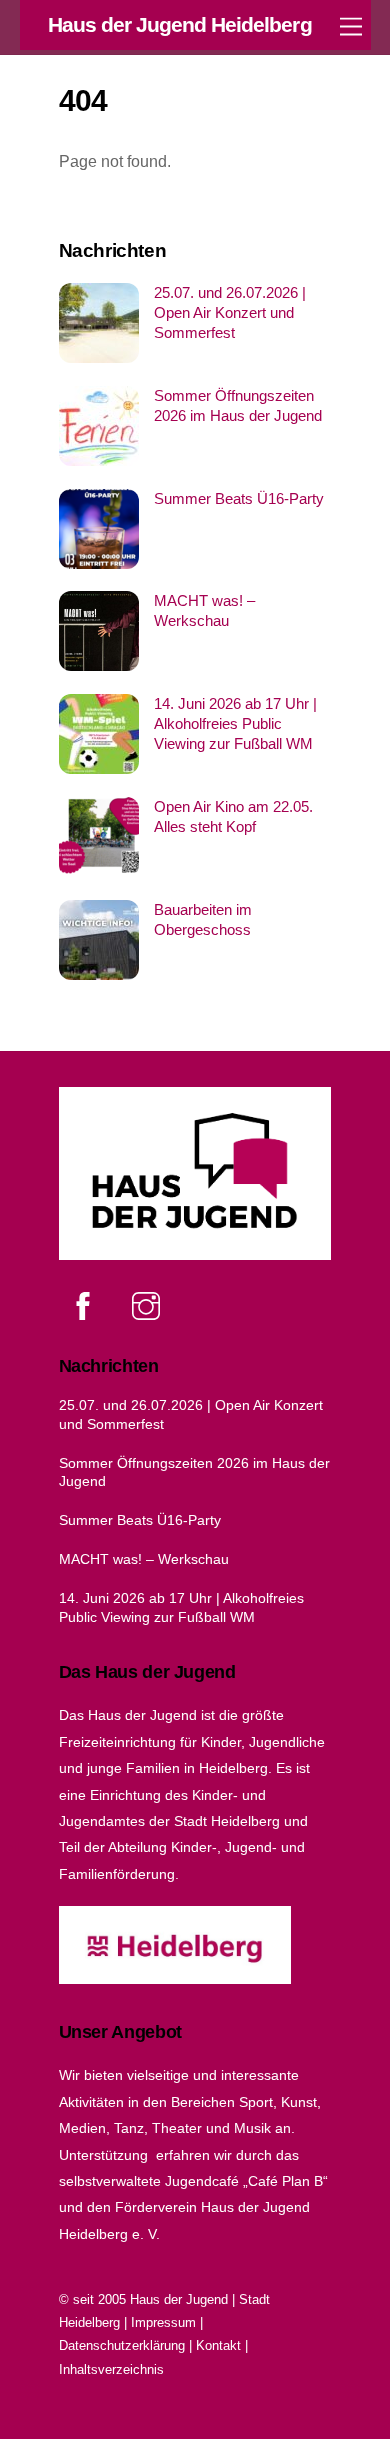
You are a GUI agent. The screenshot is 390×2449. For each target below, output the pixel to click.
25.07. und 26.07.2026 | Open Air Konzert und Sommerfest (230, 312)
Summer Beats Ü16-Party (239, 498)
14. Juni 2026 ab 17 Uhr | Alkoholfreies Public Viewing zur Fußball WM (235, 723)
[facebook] (86, 1306)
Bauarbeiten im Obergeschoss (203, 919)
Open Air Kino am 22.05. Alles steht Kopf (233, 816)
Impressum (163, 2322)
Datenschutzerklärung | (127, 2345)
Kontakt (218, 2345)
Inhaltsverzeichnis (111, 2369)
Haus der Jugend (179, 2299)
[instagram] (149, 1306)
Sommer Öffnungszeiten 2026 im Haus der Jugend (238, 405)
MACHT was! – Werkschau (204, 610)
